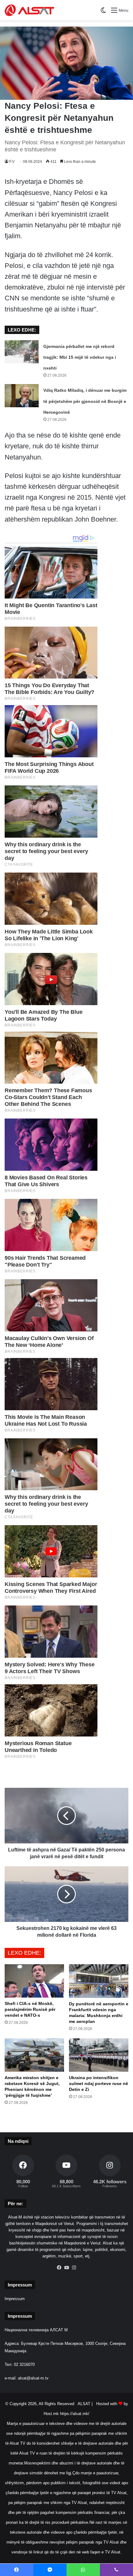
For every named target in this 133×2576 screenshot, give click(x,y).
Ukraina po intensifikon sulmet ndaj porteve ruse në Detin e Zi (99, 2083)
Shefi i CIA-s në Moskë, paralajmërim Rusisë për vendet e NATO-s (30, 2009)
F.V (12, 162)
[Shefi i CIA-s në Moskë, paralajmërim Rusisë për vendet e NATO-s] (34, 1981)
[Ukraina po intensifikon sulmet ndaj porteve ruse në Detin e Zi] (99, 2055)
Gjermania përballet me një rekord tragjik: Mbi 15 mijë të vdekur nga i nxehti (80, 357)
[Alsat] (29, 10)
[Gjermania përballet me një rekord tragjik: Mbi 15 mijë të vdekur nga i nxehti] (22, 352)
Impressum (15, 2299)
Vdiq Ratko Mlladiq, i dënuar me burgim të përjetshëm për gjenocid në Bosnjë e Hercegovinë (85, 401)
